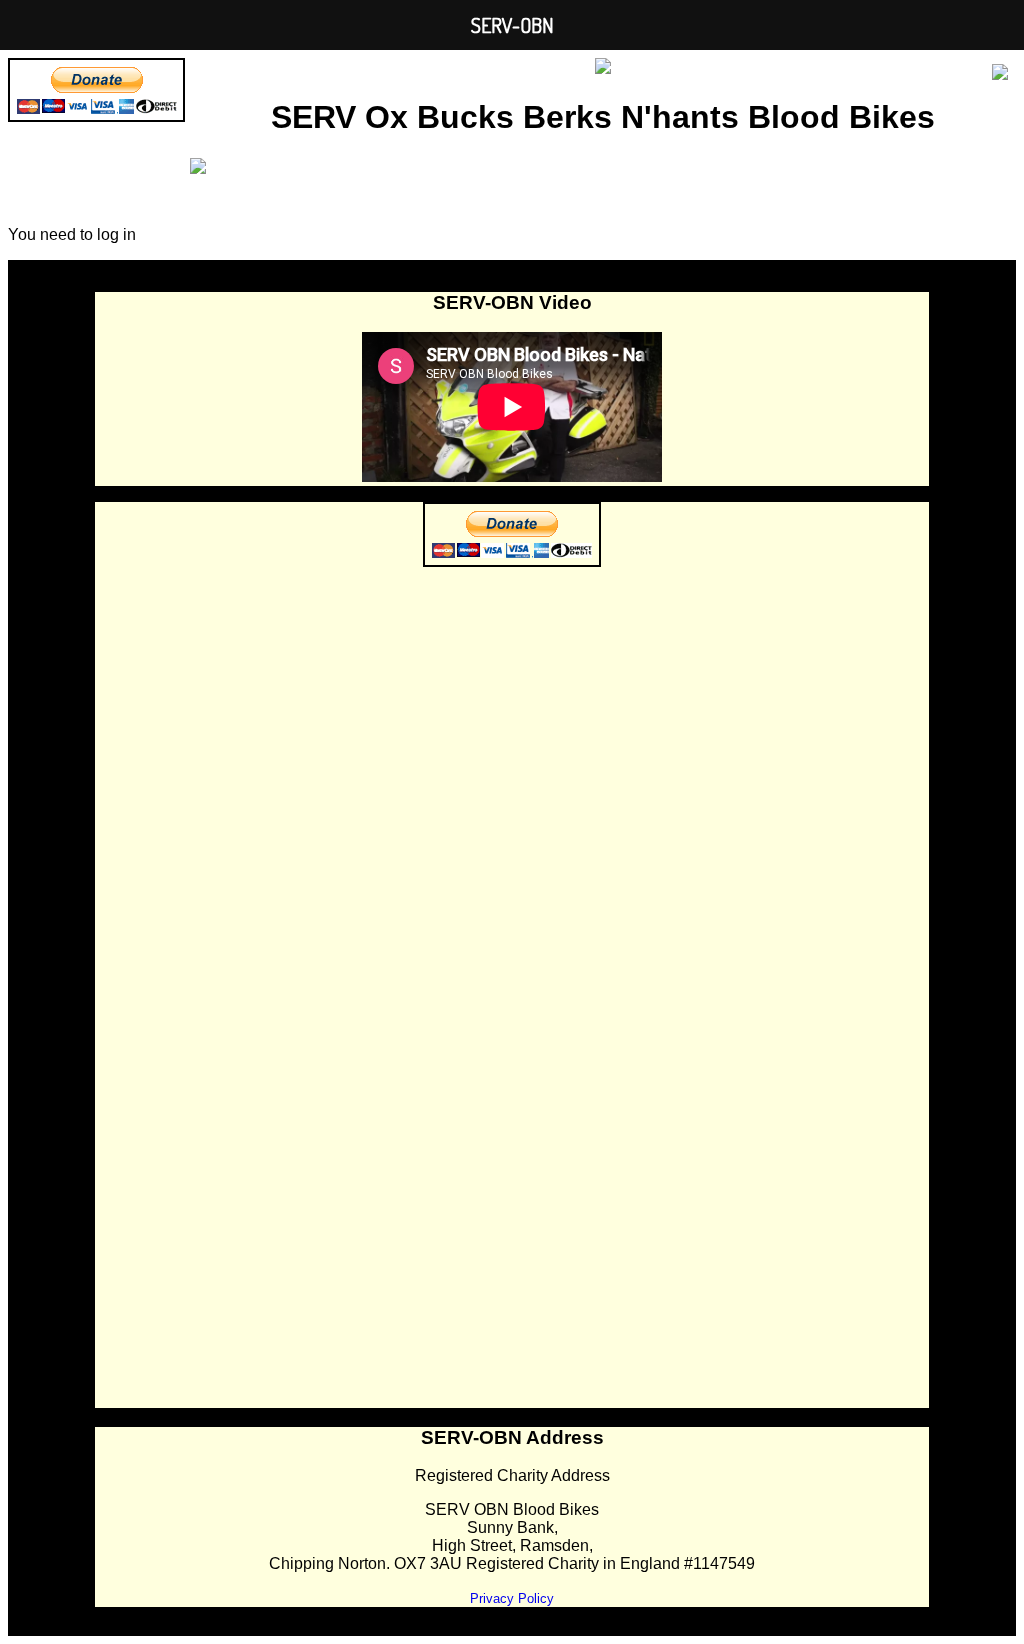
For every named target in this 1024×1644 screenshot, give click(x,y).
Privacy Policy (512, 1598)
